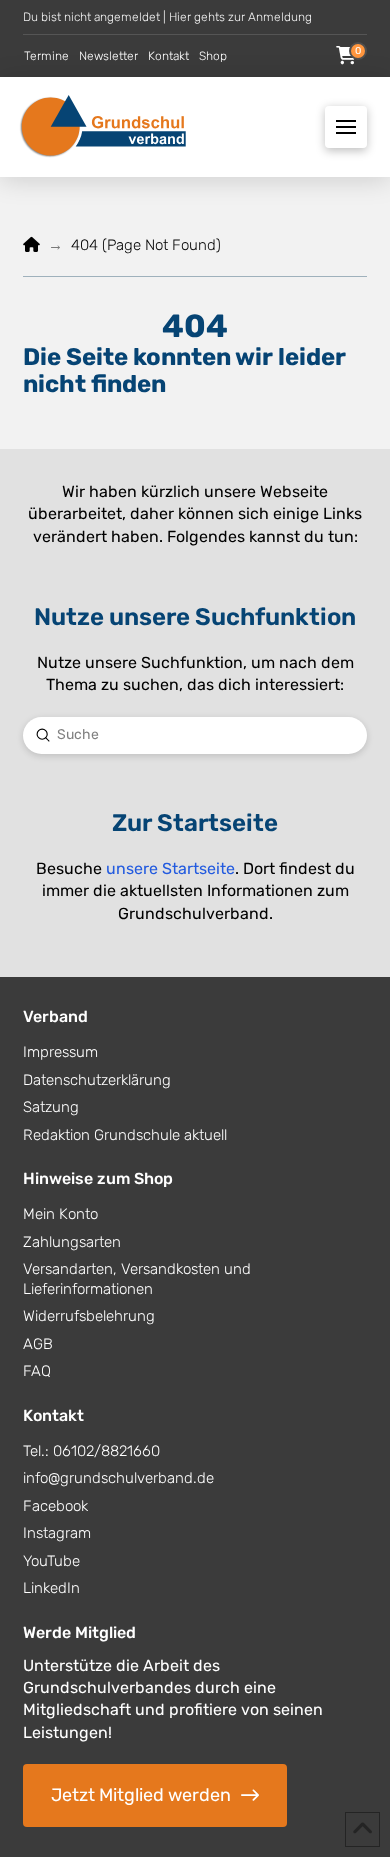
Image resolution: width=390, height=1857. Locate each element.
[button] (346, 56)
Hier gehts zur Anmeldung (240, 17)
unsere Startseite (170, 868)
